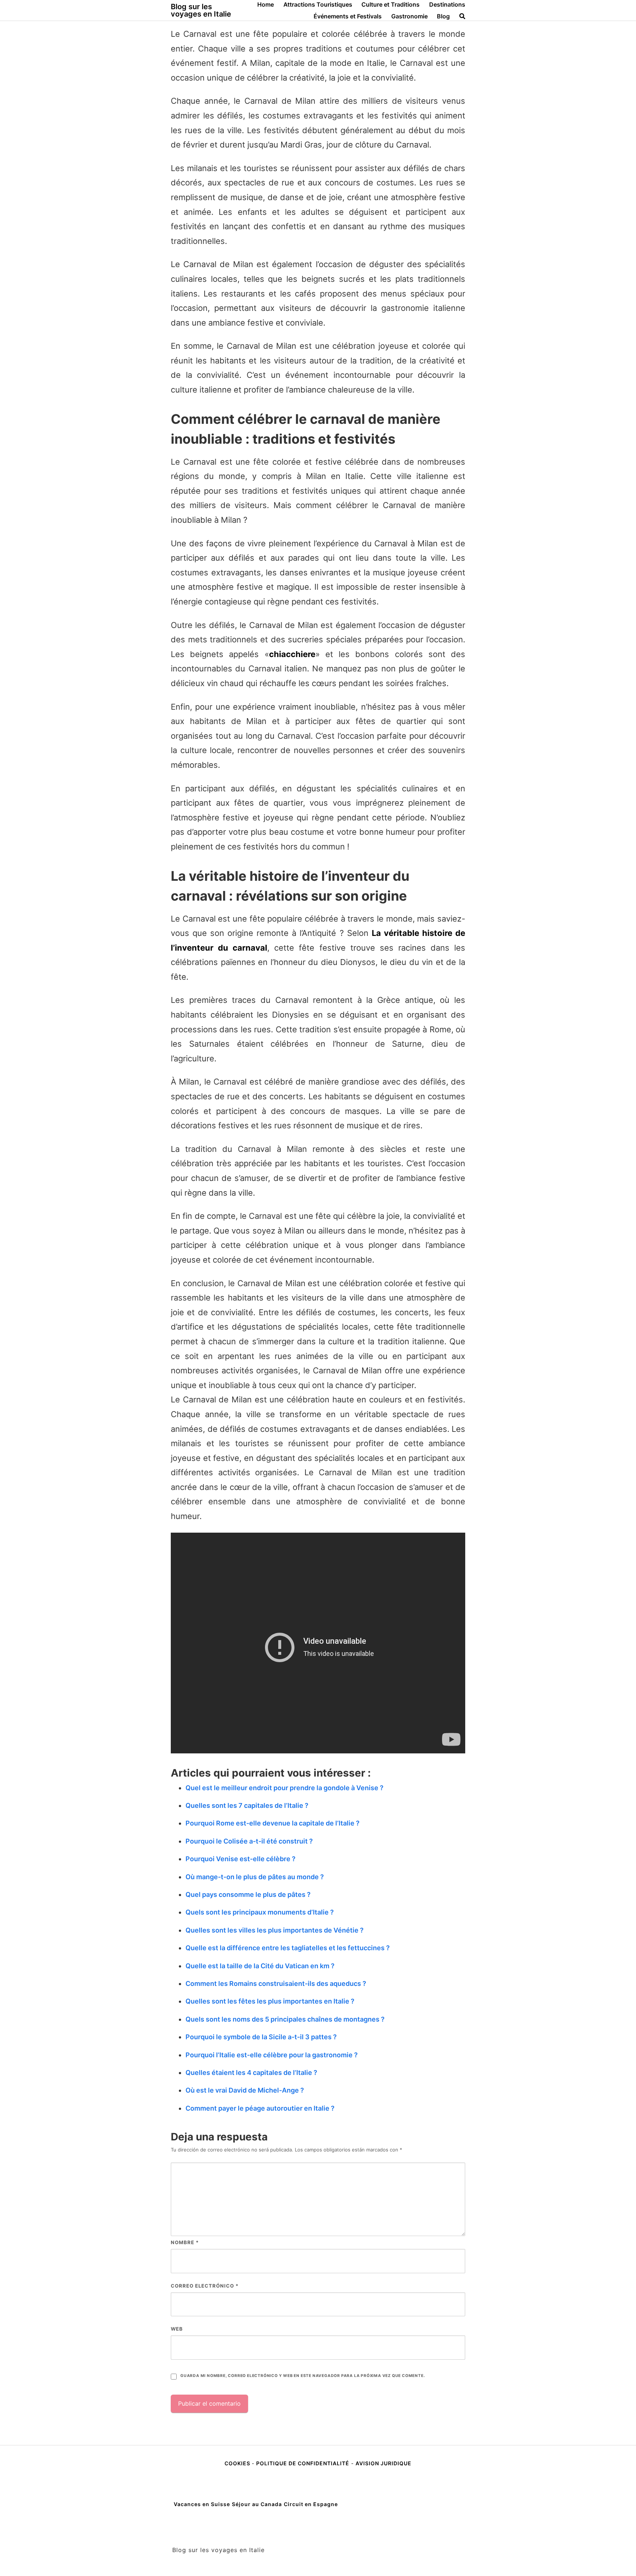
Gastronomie (409, 16)
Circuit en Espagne (311, 2504)
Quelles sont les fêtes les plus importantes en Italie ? (270, 2001)
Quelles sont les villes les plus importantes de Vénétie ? (275, 1930)
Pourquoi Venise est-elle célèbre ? (241, 1859)
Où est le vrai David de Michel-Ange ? (245, 2090)
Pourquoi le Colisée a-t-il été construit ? (249, 1841)
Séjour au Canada (257, 2504)
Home (266, 4)
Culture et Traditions (391, 4)
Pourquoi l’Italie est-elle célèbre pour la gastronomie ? (272, 2055)
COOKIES (238, 2463)
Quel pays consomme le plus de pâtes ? (248, 1894)
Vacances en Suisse (202, 2504)
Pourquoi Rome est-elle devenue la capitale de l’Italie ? (273, 1823)
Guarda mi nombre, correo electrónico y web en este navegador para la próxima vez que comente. (303, 2376)
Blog (443, 16)
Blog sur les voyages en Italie (201, 10)
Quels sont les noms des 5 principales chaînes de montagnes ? (285, 2019)
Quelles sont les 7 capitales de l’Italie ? (247, 1805)
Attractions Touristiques (318, 4)
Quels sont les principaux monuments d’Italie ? (260, 1912)
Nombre (185, 2242)
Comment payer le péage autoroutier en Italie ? (260, 2108)
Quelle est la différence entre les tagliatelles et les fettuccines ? (288, 1948)
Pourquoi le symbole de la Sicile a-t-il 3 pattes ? (261, 2037)
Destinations (447, 4)
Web (177, 2329)
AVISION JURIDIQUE (384, 2463)
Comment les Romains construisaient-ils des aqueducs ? (276, 1984)
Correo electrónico (205, 2286)
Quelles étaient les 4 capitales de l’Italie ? (251, 2073)
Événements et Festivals (348, 16)
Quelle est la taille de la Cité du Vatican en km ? (260, 1966)
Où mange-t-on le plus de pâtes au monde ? (255, 1877)
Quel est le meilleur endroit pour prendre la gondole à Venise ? (285, 1788)
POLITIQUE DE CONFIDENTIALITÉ (303, 2463)
